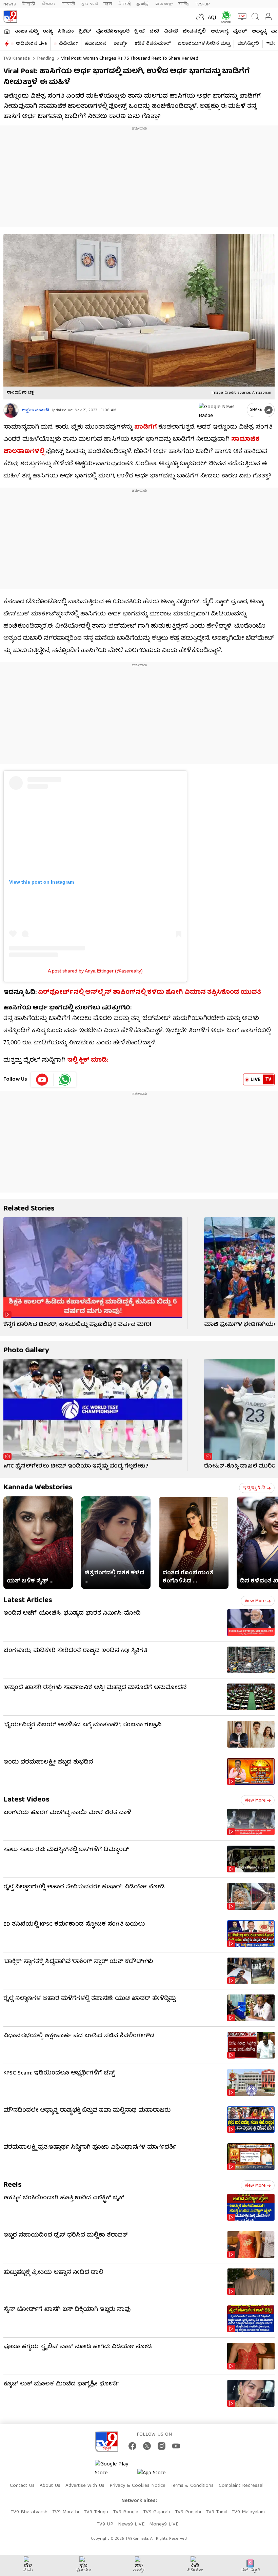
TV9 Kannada (17, 59)
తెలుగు (49, 4)
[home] (7, 31)
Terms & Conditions (192, 2486)
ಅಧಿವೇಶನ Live (31, 44)
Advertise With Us (85, 2486)
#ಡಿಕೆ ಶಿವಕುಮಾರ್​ (153, 44)
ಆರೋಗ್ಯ (219, 32)
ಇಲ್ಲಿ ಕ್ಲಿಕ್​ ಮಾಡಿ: (88, 1060)
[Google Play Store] (115, 2469)
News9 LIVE (131, 2524)
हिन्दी (29, 4)
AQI (212, 18)
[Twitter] (147, 2446)
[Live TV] (241, 17)
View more (255, 1601)
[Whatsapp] (225, 17)
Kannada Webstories (38, 1488)
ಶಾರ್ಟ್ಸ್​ (121, 44)
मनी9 (184, 4)
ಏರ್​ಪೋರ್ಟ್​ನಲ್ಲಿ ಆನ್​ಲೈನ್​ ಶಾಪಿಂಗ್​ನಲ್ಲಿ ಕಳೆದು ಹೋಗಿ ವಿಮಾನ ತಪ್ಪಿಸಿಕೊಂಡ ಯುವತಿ (150, 993)
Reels (13, 2185)
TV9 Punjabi (188, 2512)
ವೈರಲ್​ (240, 32)
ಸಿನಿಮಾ (66, 32)
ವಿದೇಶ (171, 32)
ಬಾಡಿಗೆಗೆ (146, 427)
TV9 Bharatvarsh (29, 2512)
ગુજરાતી (89, 4)
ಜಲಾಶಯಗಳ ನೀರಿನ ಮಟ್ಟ (204, 44)
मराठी (68, 4)
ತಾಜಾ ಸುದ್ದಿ (26, 32)
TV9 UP (105, 2524)
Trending (45, 59)
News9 (10, 4)
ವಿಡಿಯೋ (68, 44)
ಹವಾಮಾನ (96, 44)
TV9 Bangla (126, 2512)
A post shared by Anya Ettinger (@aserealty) (95, 971)
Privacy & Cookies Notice (137, 2486)
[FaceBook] (132, 2446)
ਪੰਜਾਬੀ (124, 4)
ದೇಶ (154, 32)
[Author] (11, 410)
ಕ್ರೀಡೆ (140, 32)
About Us (50, 2486)
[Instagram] (162, 2446)
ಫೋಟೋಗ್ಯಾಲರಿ (113, 32)
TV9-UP (202, 4)
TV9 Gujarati (157, 2512)
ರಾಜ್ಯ (48, 32)
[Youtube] (42, 1080)
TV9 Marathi (66, 2512)
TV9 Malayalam (248, 2512)
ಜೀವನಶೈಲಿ (194, 32)
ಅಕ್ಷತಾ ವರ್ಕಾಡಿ (36, 410)
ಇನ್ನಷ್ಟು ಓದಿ (254, 1488)
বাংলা (108, 4)
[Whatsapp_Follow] (65, 1080)
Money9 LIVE (164, 2524)
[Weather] (200, 17)
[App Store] (158, 2475)
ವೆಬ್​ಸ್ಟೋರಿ (248, 44)
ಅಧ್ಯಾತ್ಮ (259, 32)
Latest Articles (28, 1601)
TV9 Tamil (216, 2512)
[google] (221, 410)
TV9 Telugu (96, 2512)
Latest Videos (26, 1800)
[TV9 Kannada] (10, 17)
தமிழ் (143, 4)
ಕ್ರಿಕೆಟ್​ (85, 32)
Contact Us (22, 2486)
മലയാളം (164, 4)
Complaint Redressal (241, 2486)
